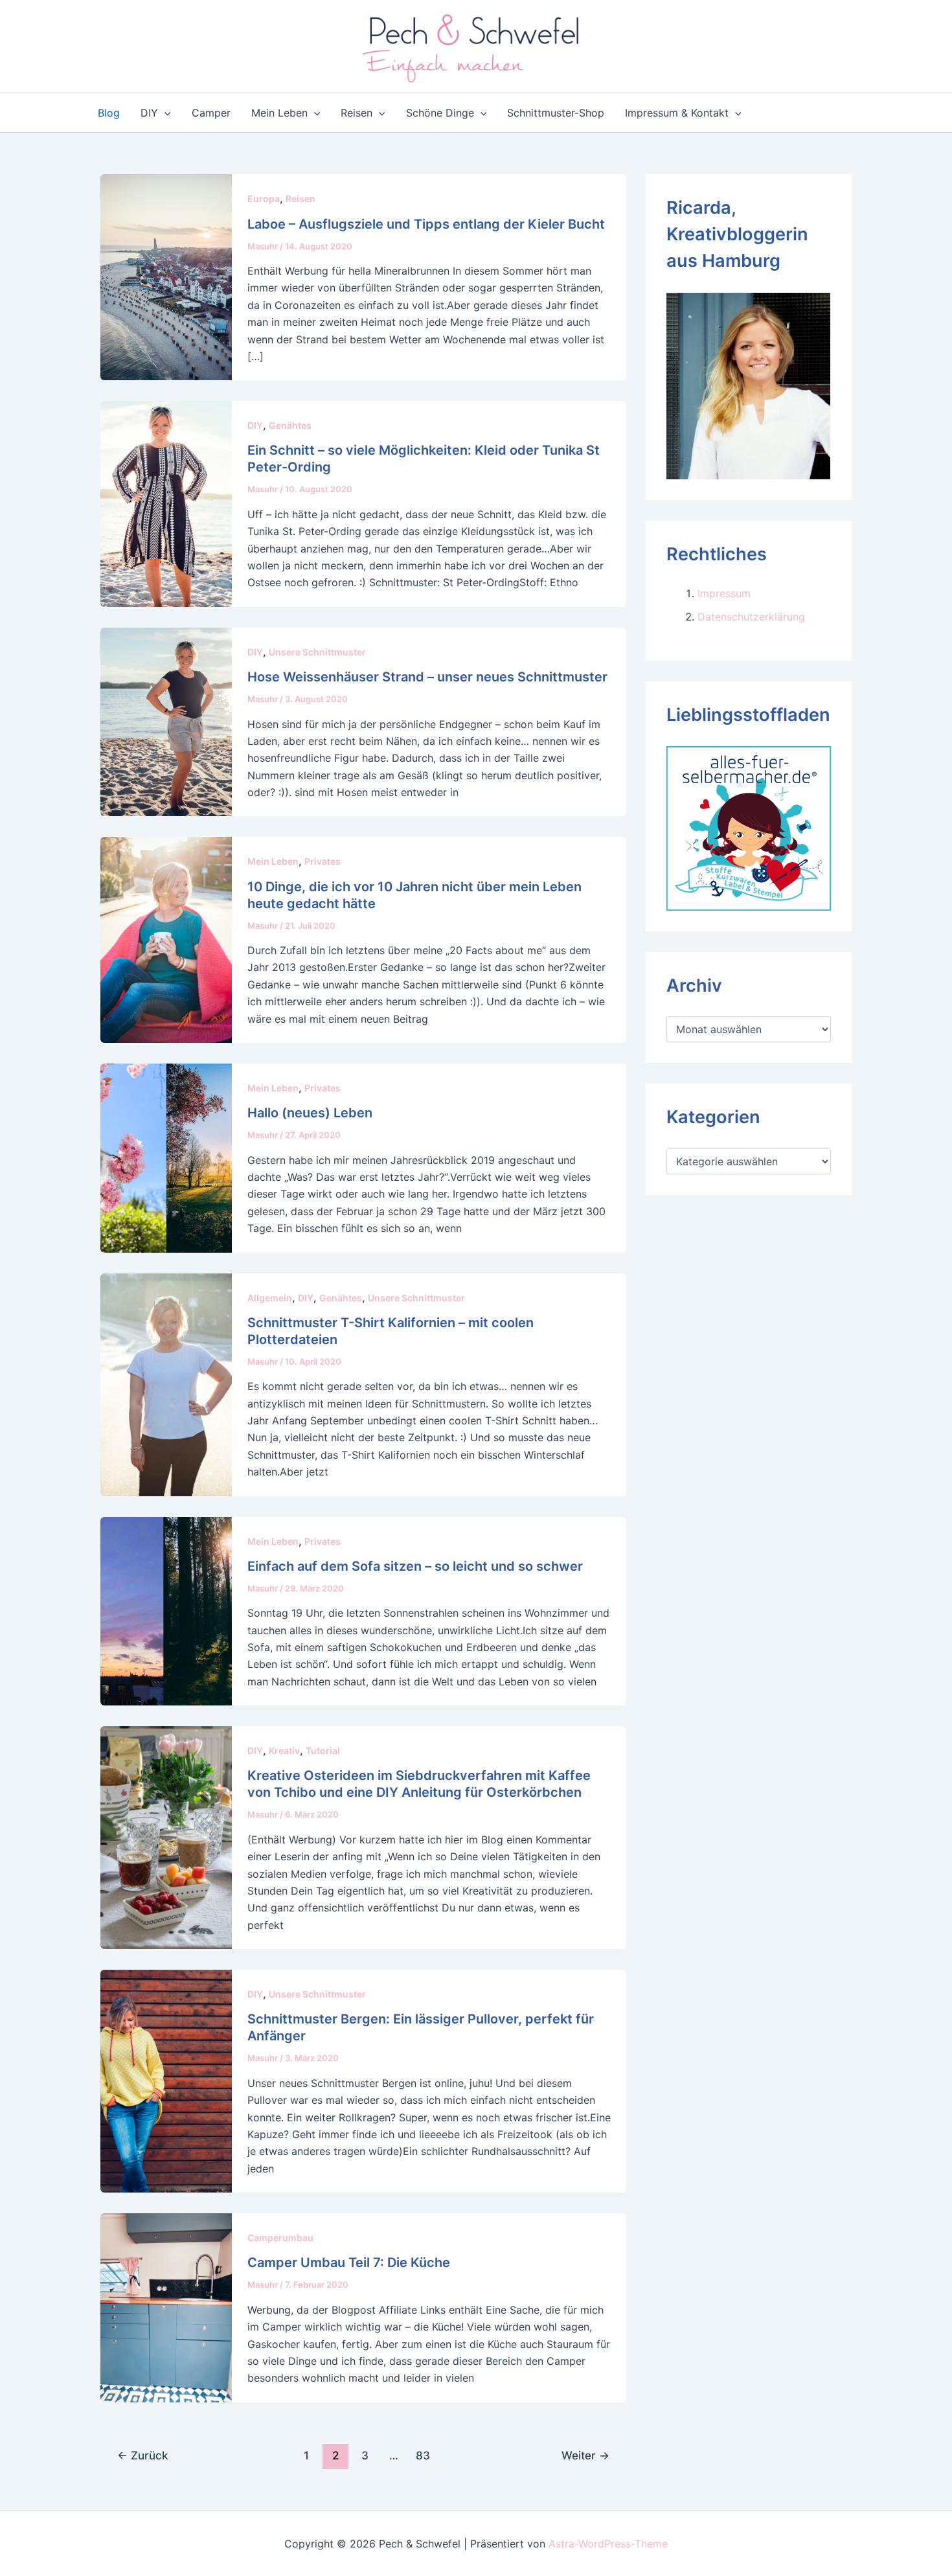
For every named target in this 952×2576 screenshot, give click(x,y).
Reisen (357, 113)
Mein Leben (279, 113)
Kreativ (284, 1750)
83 (423, 2455)
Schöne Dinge (440, 113)
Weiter (585, 2455)
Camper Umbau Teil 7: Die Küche (349, 2263)
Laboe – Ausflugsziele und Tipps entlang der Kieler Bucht (426, 224)
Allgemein (270, 1298)
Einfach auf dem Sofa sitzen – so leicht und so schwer (415, 1566)
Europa (264, 199)
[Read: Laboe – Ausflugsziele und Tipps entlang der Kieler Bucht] (166, 277)
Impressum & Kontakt (677, 113)
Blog (109, 113)
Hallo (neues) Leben (310, 1113)
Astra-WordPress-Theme (608, 2544)
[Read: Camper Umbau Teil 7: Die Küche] (166, 2307)
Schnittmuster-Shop (556, 113)
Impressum (724, 593)
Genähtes (290, 425)
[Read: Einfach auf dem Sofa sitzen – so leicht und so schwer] (166, 1610)
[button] (164, 113)
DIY (149, 113)
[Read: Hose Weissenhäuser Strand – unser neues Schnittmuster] (166, 721)
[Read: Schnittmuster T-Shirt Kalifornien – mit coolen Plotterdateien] (166, 1384)
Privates (323, 861)
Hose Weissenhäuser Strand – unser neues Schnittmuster (427, 677)
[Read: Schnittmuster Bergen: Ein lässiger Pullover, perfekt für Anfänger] (166, 2080)
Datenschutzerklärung (751, 617)
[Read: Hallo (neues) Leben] (166, 1157)
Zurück (142, 2455)
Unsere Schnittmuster (317, 652)
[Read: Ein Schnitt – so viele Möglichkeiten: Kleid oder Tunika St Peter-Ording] (166, 503)
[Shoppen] (749, 827)
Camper (211, 113)
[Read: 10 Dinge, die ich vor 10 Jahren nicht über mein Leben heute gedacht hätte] (166, 939)
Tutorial (323, 1750)
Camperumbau (280, 2238)
